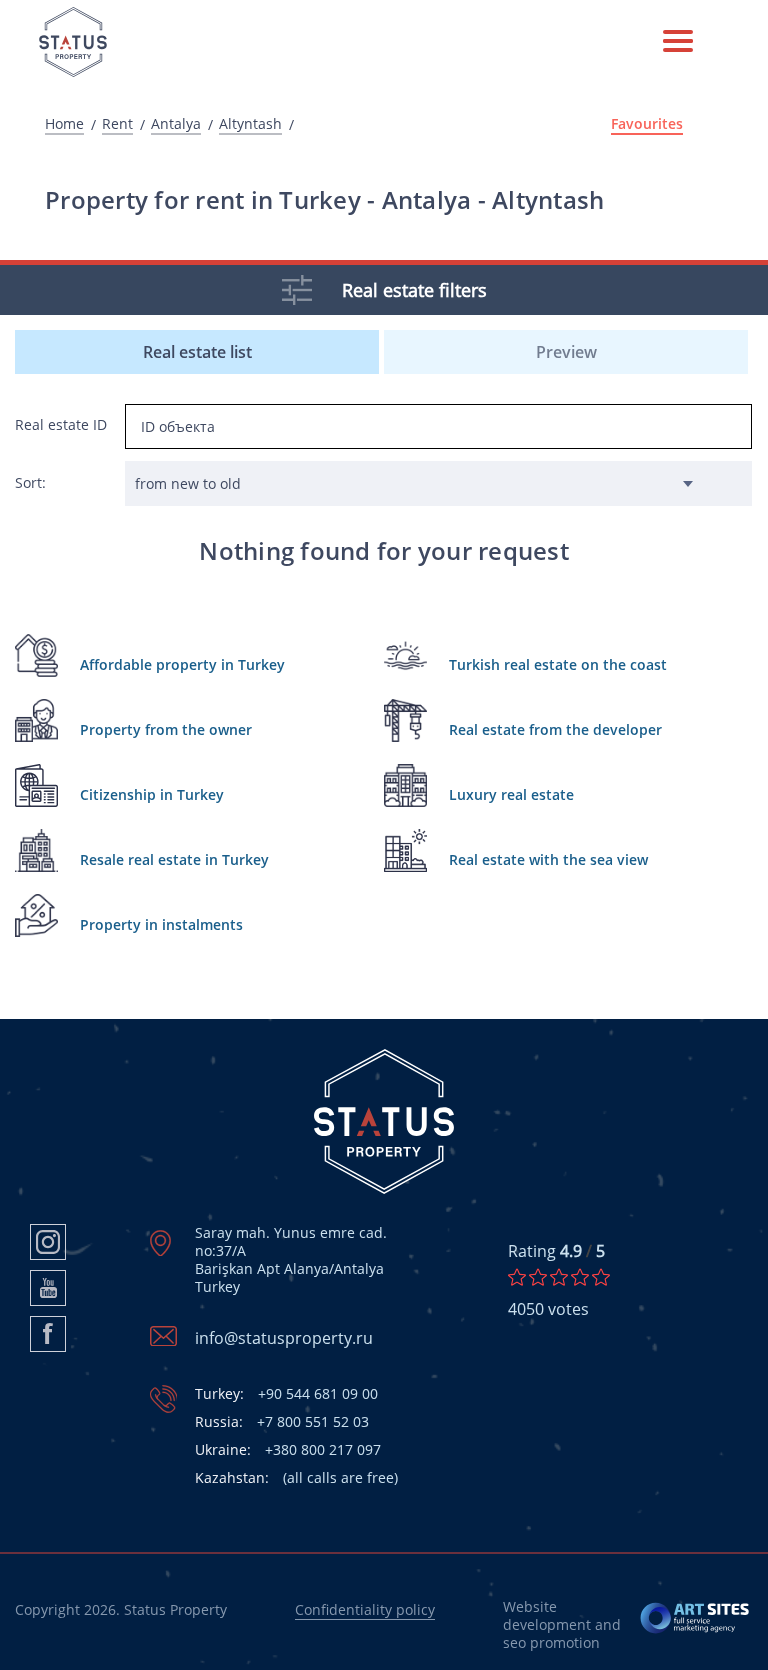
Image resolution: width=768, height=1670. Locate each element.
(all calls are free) (296, 1478)
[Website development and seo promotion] (695, 1625)
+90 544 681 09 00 (286, 1394)
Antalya (176, 124)
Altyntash (250, 124)
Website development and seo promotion (562, 1625)
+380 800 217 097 (288, 1450)
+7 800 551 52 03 (282, 1422)
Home (64, 124)
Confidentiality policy (365, 1609)
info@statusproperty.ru (284, 1338)
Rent (117, 124)
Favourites (647, 124)
